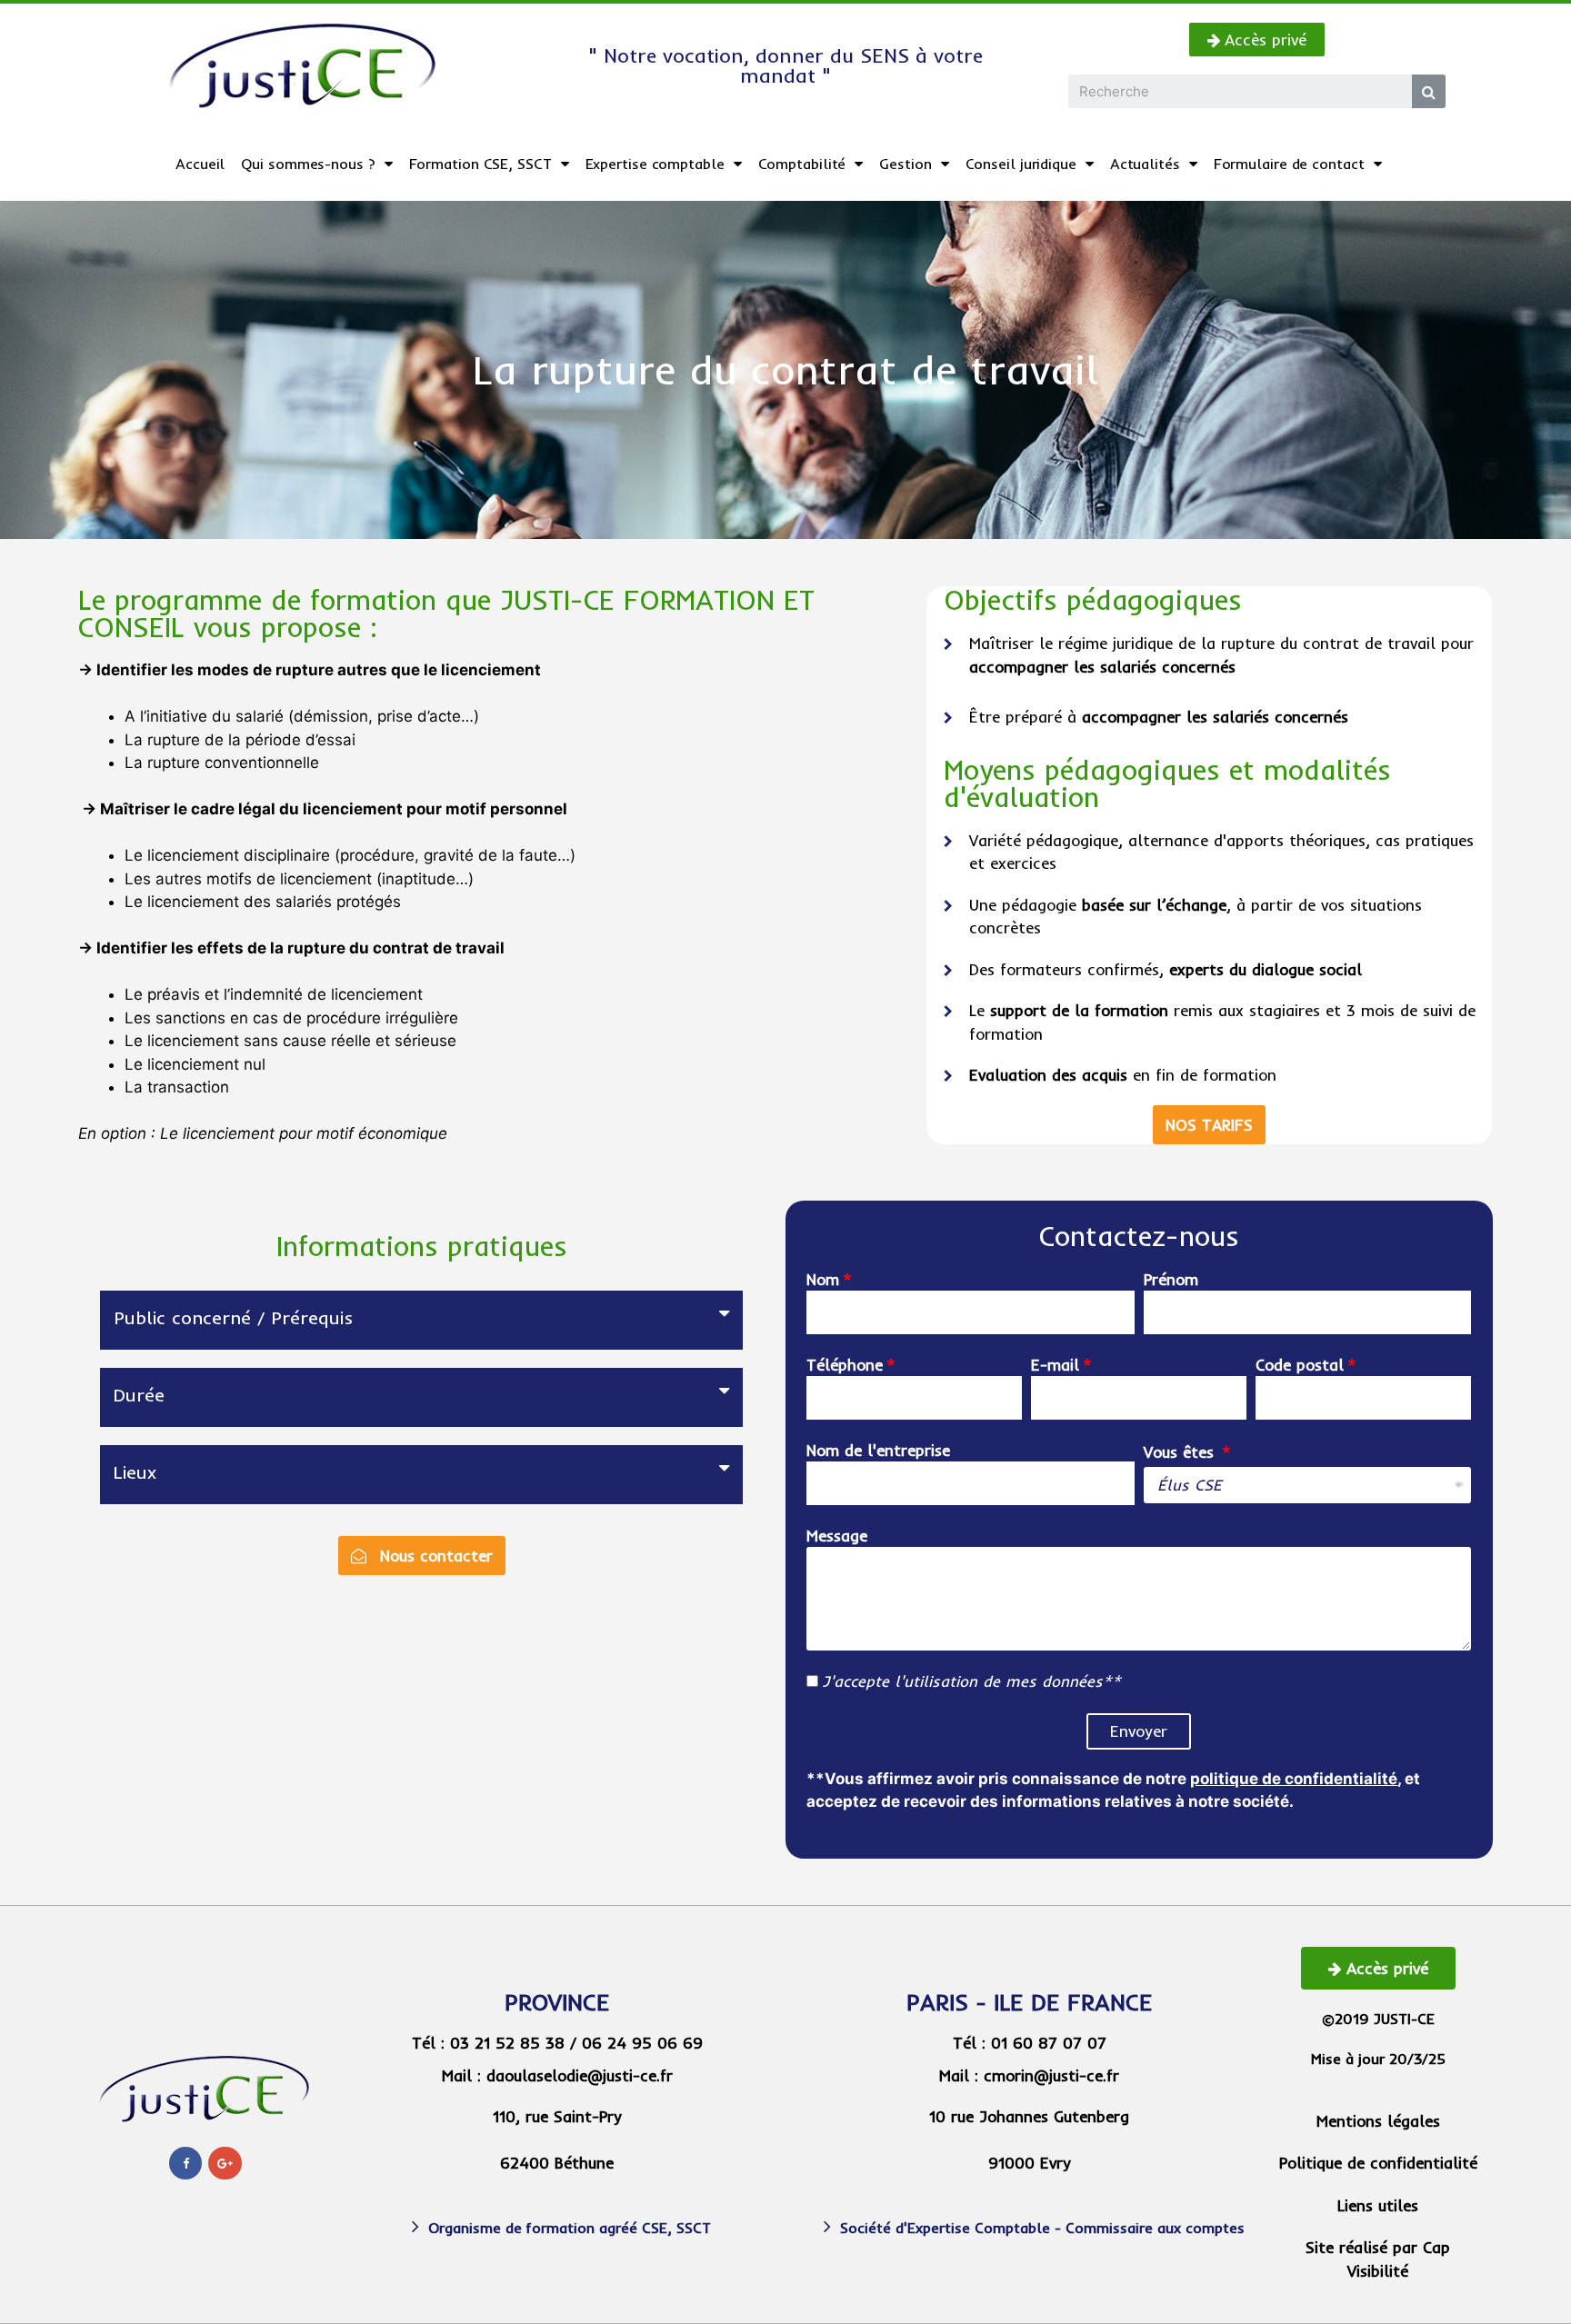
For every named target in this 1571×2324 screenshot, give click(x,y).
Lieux (135, 1472)
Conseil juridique (1021, 164)
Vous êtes (1181, 1452)
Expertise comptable (655, 164)
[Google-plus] (225, 2163)
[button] (1257, 40)
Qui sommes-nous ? (308, 164)
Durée (139, 1395)
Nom (823, 1279)
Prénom (1171, 1279)
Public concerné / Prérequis (233, 1317)
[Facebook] (185, 2163)
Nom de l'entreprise (878, 1450)
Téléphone (845, 1365)
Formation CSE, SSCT (480, 164)
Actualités (1145, 164)
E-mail (1055, 1365)
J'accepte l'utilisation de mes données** (971, 1681)
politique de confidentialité (1294, 1779)
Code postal (1300, 1365)
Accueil (200, 164)
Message (837, 1536)
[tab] (422, 1320)
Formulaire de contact (1289, 164)
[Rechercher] (1429, 91)
